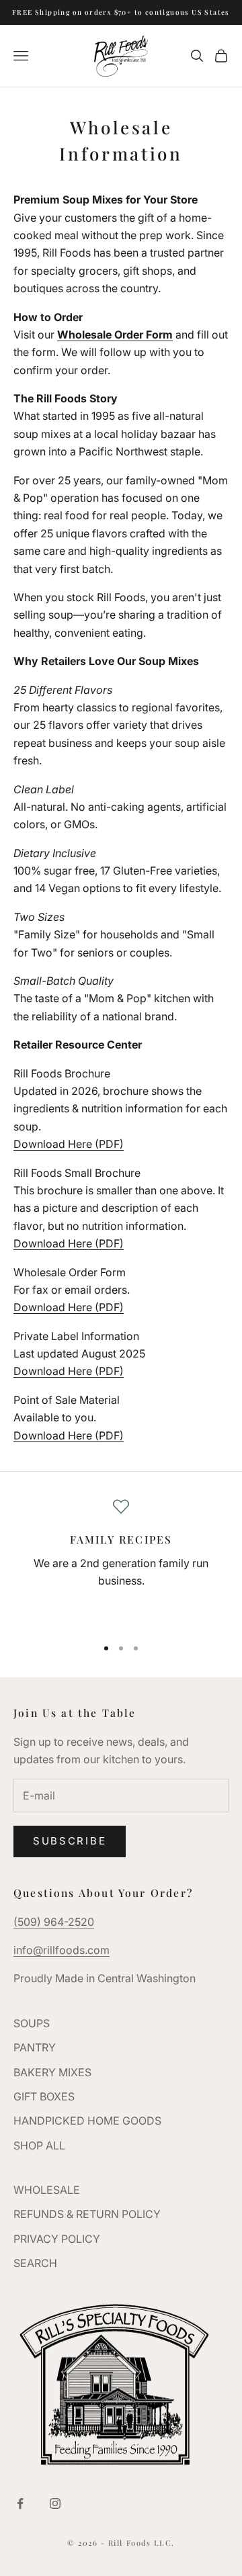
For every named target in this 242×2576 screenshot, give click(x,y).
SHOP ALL (39, 2145)
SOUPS (32, 2023)
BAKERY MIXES (52, 2072)
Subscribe (70, 1841)
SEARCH (35, 2263)
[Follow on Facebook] (20, 2503)
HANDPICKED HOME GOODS (87, 2121)
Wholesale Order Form (115, 335)
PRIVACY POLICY (57, 2239)
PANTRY (35, 2047)
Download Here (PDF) (69, 1144)
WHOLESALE (47, 2190)
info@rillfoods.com (62, 1950)
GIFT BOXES (44, 2096)
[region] (121, 1562)
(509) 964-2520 (54, 1922)
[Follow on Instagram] (55, 2503)
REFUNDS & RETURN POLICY (87, 2214)
